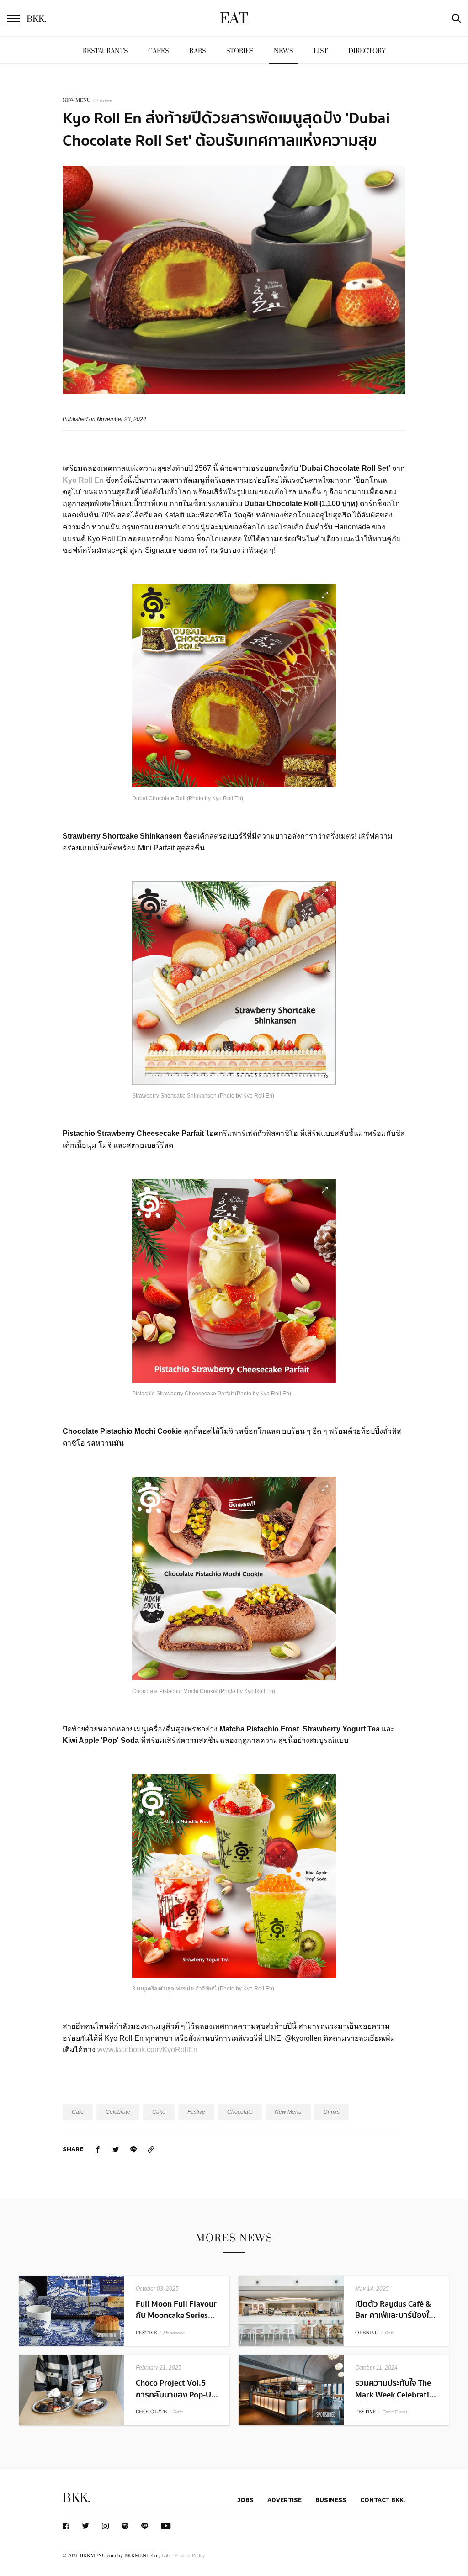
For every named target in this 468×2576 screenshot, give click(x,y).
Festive (104, 100)
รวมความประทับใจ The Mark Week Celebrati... (396, 2389)
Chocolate (240, 2112)
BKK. (76, 2498)
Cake (159, 2112)
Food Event (395, 2412)
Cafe (78, 2112)
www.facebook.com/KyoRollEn (147, 2050)
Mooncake (174, 2333)
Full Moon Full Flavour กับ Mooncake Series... (176, 2310)
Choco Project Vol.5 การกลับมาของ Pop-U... (177, 2389)
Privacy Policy (190, 2555)
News (283, 51)
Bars (197, 51)
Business (331, 2500)
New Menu (288, 2112)
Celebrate (118, 2112)
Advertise (285, 2500)
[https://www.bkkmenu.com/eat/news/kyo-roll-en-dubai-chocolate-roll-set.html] (151, 2149)
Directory (367, 51)
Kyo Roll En (83, 480)
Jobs (245, 2500)
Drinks (332, 2112)
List (321, 51)
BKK (37, 19)
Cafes (158, 51)
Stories (240, 51)
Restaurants (105, 51)
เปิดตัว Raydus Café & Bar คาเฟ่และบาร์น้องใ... (395, 2310)
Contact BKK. (383, 2500)
